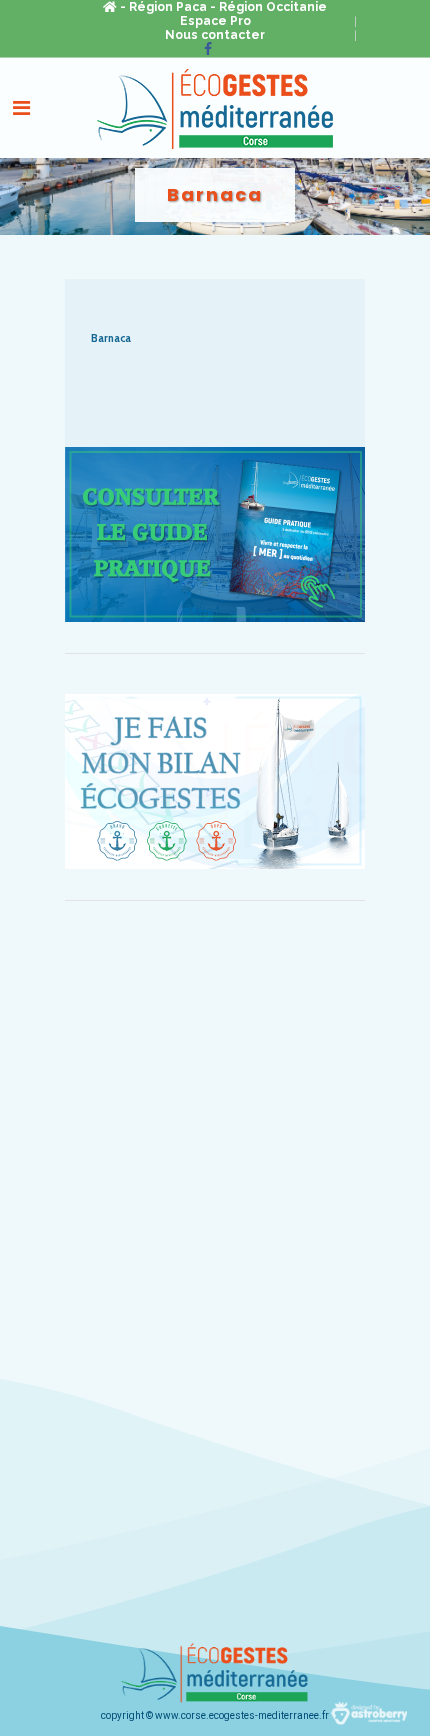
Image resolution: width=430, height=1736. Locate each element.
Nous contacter (215, 35)
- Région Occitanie (268, 7)
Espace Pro (215, 21)
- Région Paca (163, 7)
